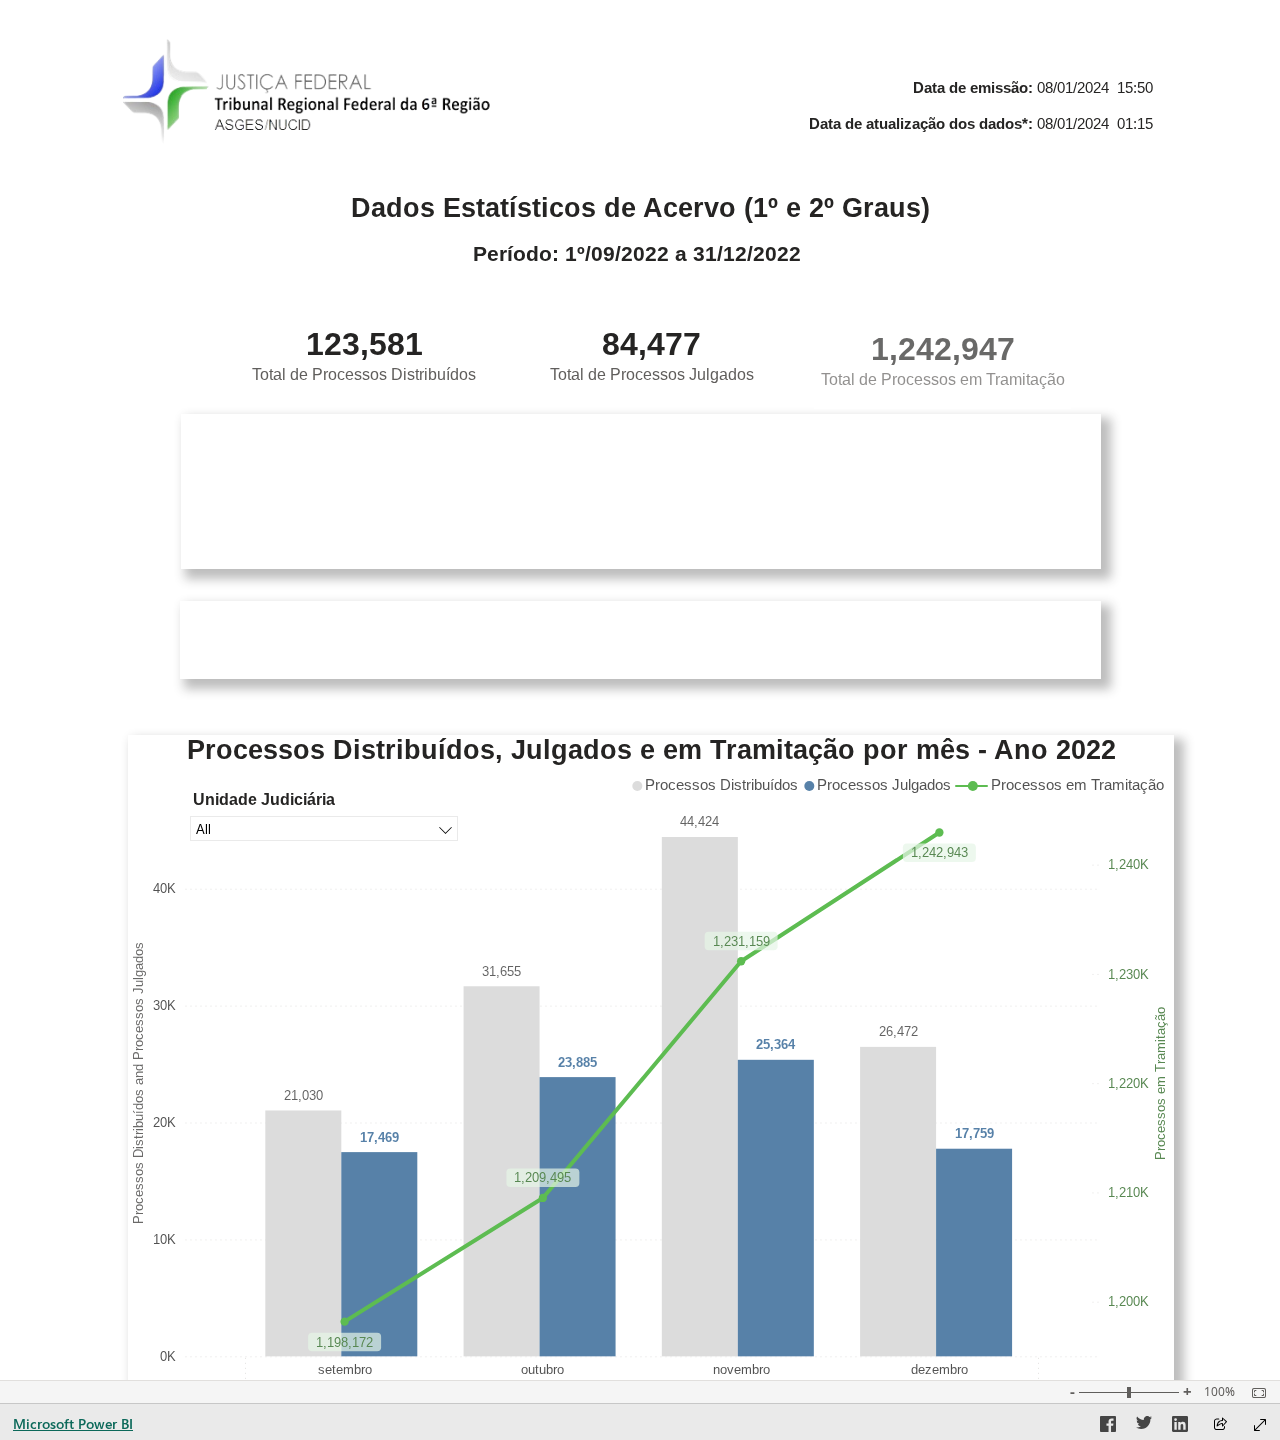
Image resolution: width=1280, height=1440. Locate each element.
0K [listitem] (168, 1356)
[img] (308, 95)
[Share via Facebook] (1108, 1427)
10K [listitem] (164, 1239)
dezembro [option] (939, 1368)
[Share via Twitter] (1144, 1427)
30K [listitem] (164, 1005)
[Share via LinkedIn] (1180, 1427)
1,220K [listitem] (1128, 1083)
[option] (303, 1233)
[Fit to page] (1254, 1393)
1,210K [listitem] (1128, 1192)
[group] (966, 110)
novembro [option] (741, 1368)
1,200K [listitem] (1128, 1301)
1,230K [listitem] (1128, 973)
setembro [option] (345, 1368)
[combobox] (324, 828)
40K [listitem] (164, 888)
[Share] (1220, 1425)
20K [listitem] (164, 1122)
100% (1219, 1392)
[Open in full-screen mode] (1260, 1425)
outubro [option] (542, 1368)
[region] (651, 785)
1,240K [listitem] (1128, 864)
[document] (966, 110)
